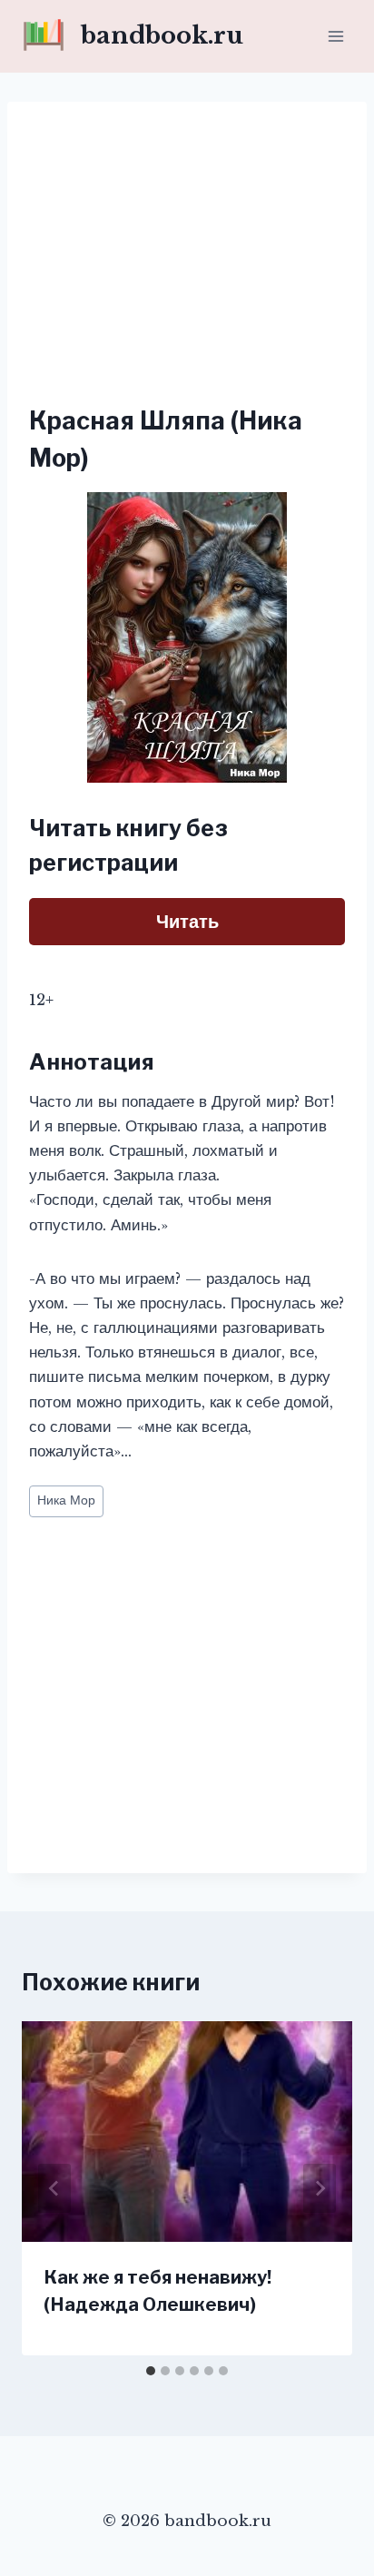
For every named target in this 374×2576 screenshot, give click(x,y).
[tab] (151, 2371)
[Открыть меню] (335, 36)
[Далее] (320, 2188)
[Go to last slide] (54, 2188)
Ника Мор (66, 1500)
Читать (187, 922)
